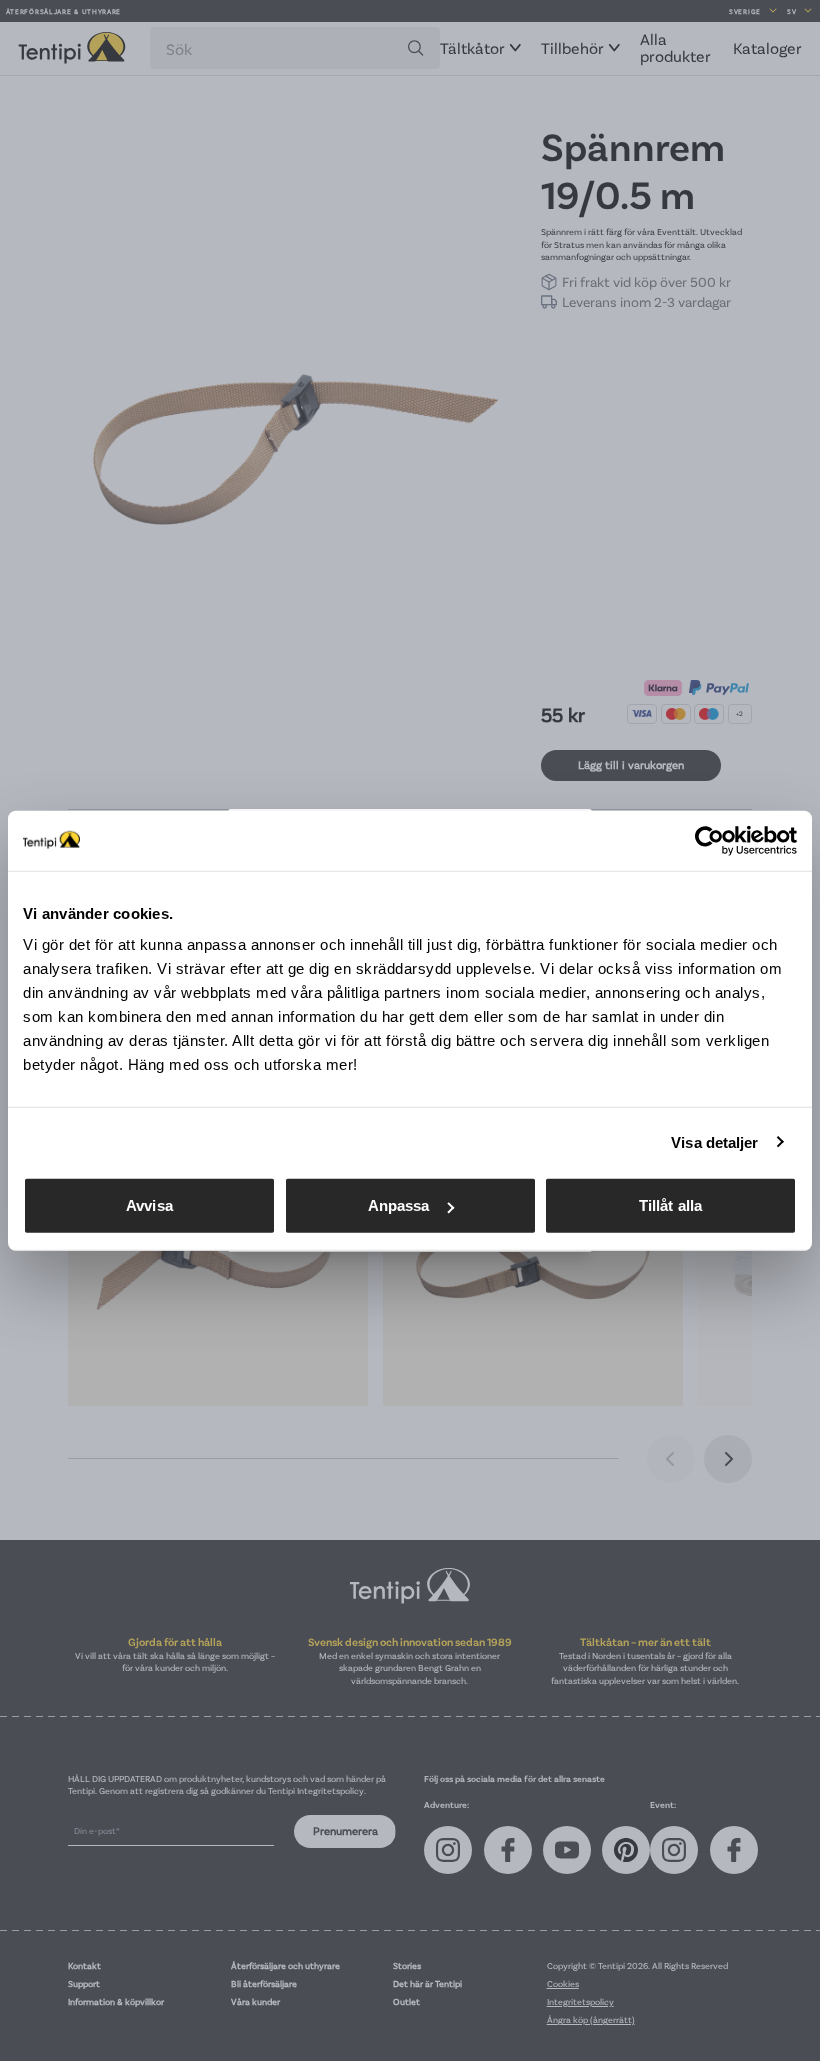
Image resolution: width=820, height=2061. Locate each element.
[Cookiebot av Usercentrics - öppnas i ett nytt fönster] (709, 840)
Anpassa (399, 1205)
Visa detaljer (714, 1141)
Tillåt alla (670, 1205)
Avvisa (149, 1205)
